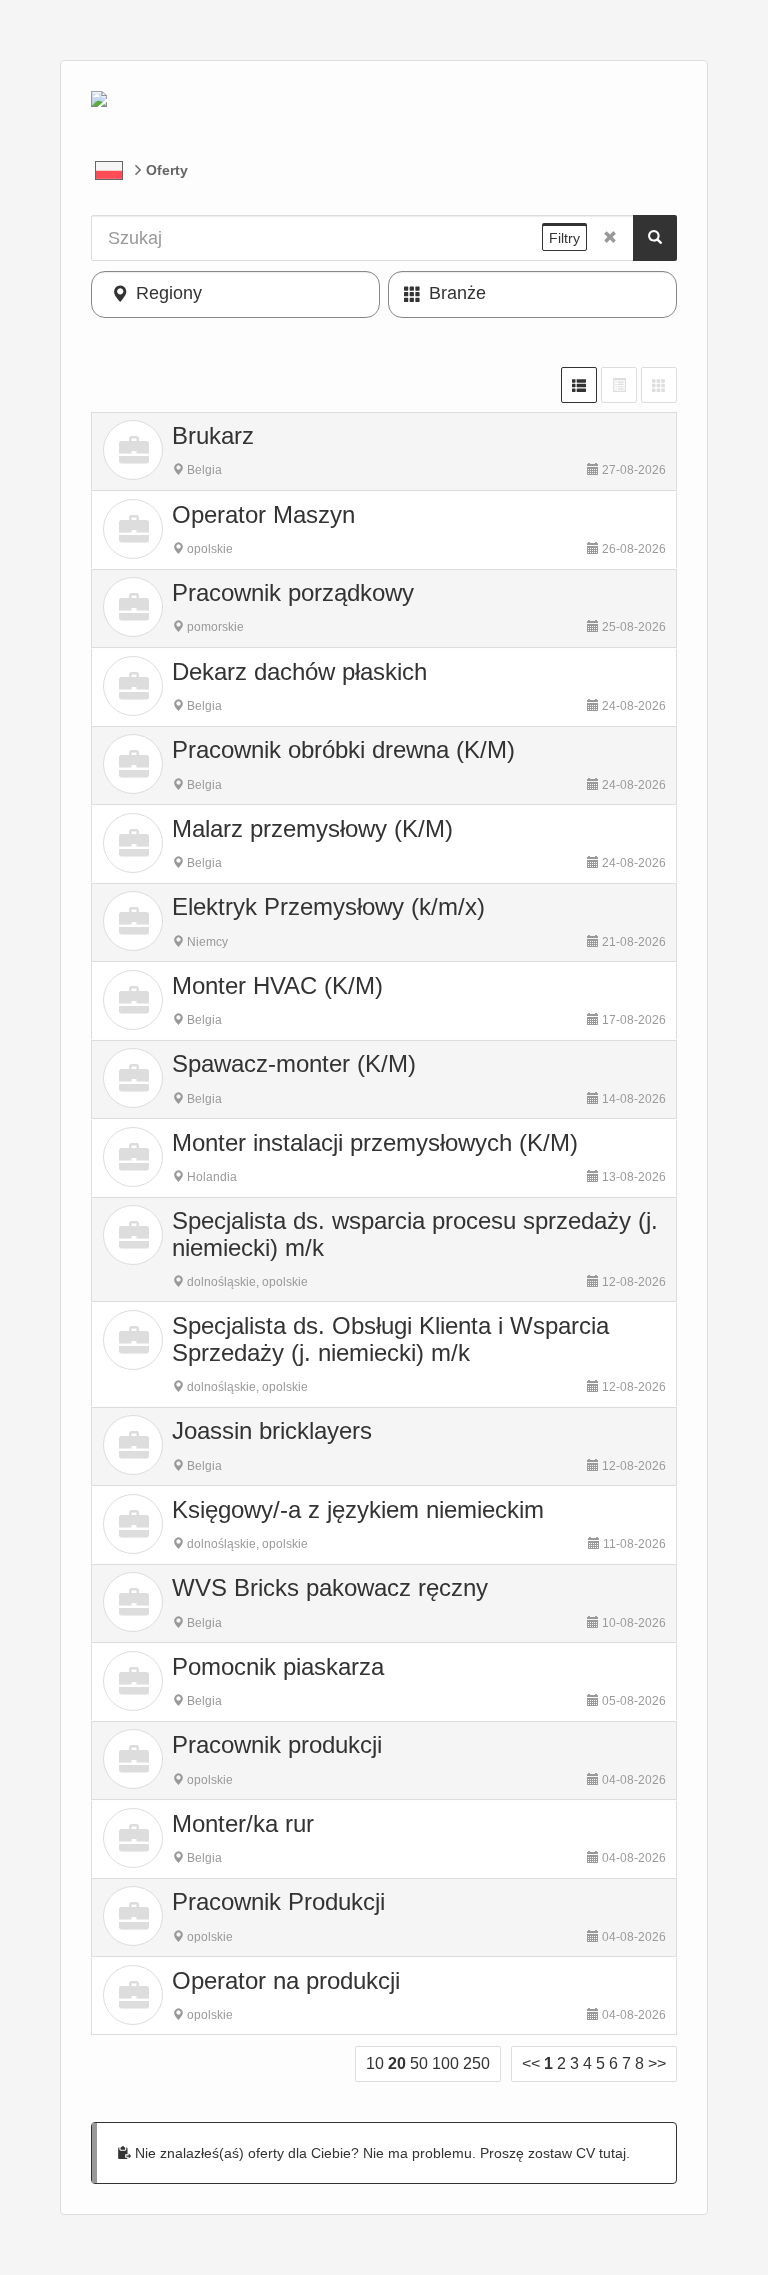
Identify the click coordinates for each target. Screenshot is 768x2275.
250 (476, 2063)
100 (445, 2063)
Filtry (564, 238)
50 (419, 2063)
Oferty (167, 170)
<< (531, 2063)
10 (375, 2063)
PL (109, 170)
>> (657, 2063)
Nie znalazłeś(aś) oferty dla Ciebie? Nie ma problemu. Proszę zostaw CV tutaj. (380, 2153)
